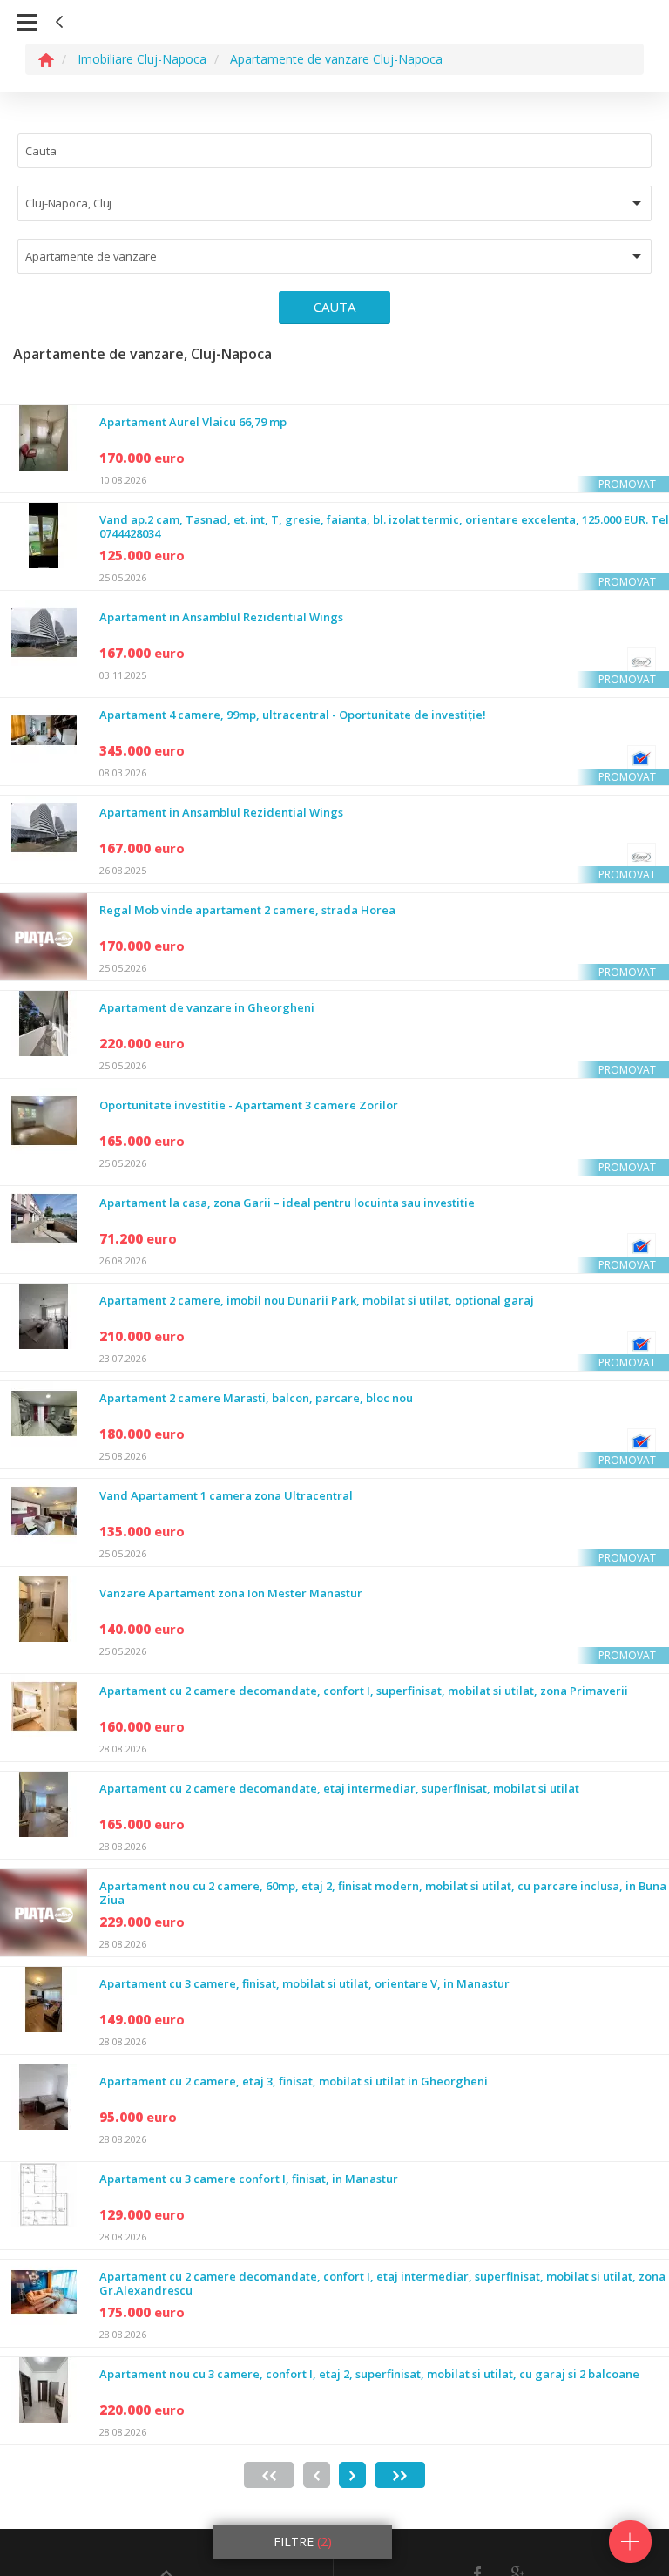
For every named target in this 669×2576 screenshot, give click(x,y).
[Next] (352, 2475)
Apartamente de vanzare (91, 256)
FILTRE (303, 2542)
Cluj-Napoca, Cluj (68, 203)
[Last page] (400, 2475)
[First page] (269, 2475)
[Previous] (317, 2475)
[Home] (46, 59)
